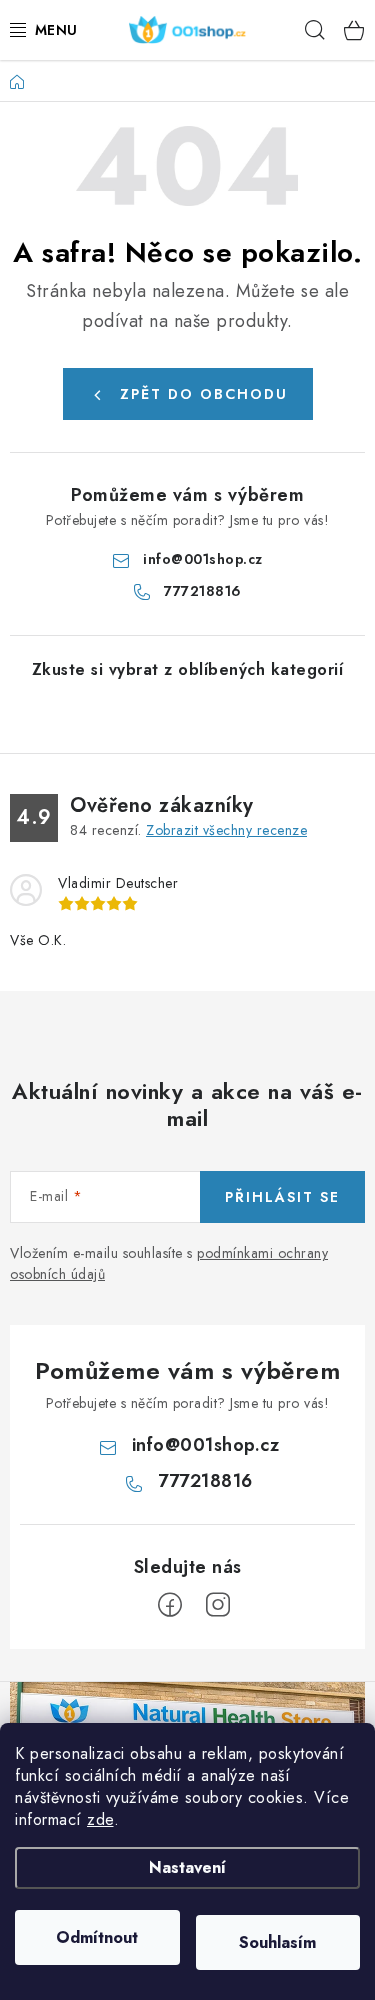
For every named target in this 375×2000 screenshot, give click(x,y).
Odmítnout (97, 1937)
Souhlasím (277, 1942)
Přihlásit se (282, 1197)
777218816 (203, 591)
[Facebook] (170, 1605)
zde (100, 1819)
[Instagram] (218, 1605)
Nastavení (187, 1867)
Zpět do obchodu (204, 394)
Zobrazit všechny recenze (226, 830)
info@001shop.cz (203, 559)
